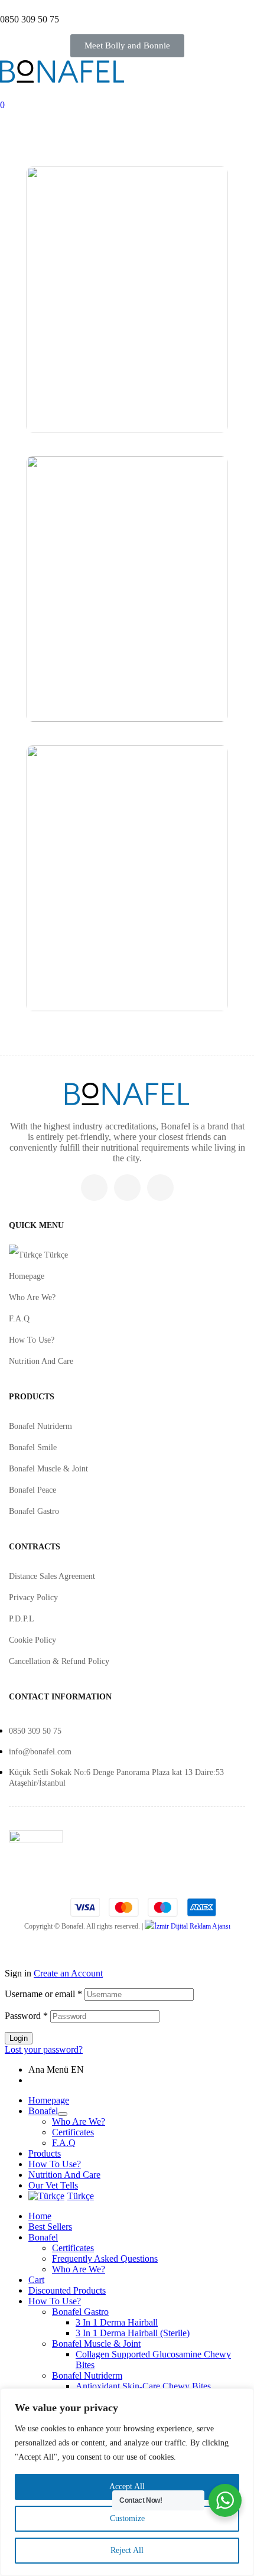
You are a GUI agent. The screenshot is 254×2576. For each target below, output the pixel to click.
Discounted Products (67, 2290)
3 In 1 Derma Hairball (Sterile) (133, 2333)
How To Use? (32, 1340)
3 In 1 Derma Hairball (117, 2322)
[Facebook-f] (127, 1188)
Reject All (127, 2550)
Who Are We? (32, 1297)
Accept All (127, 2487)
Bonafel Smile (33, 1447)
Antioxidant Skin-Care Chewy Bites (143, 2386)
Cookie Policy (32, 1640)
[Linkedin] (160, 1188)
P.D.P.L (22, 1619)
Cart (36, 2280)
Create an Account (68, 1973)
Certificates (73, 2132)
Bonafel (43, 2111)
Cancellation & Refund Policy (59, 1661)
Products (45, 2153)
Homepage (27, 1276)
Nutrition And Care (41, 1361)
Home (40, 2216)
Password (26, 2016)
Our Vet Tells (53, 2185)
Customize (127, 2518)
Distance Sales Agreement (52, 1576)
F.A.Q (19, 1319)
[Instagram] (94, 1188)
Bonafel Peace (32, 1490)
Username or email (43, 1994)
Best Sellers (50, 2227)
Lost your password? (44, 2049)
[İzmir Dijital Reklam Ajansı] (188, 1926)
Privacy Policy (33, 1598)
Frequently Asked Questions (105, 2259)
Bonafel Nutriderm (40, 1426)
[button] (127, 46)
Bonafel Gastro (34, 1511)
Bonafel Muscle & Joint (48, 1469)
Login (19, 2038)
